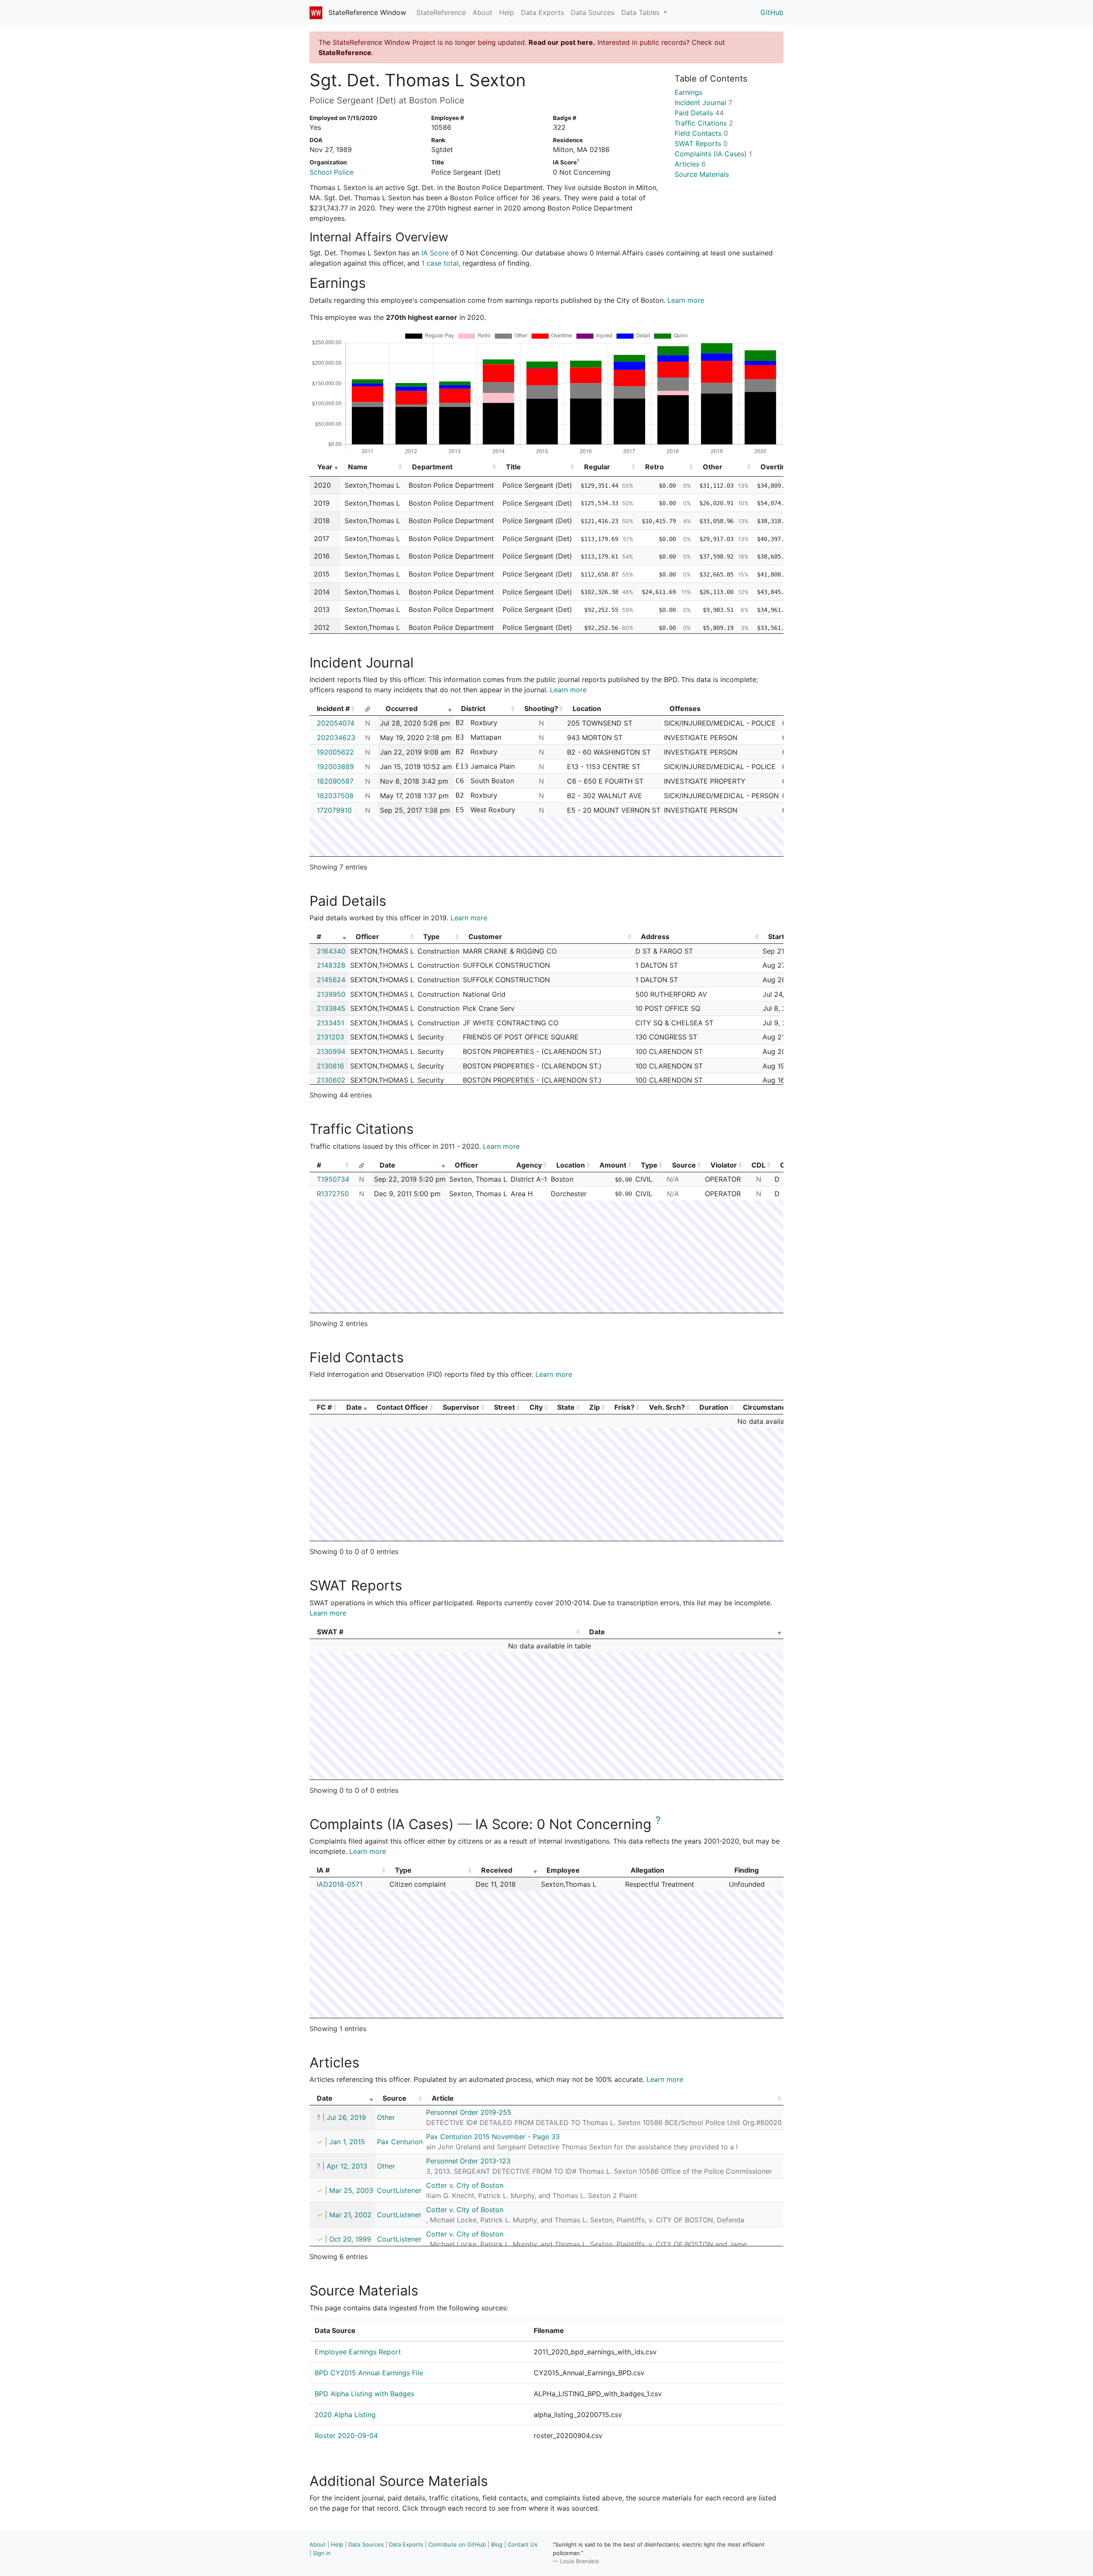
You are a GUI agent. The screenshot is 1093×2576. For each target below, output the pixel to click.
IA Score (435, 253)
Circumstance (766, 1407)
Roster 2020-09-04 (346, 2435)
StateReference (441, 12)
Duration (714, 1407)
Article (443, 2098)
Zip (595, 1407)
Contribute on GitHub (457, 2544)
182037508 (335, 796)
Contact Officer (402, 1407)
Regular (597, 467)
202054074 (336, 723)
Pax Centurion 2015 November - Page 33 (493, 2137)
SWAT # (330, 1632)
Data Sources (593, 12)
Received (497, 1870)
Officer (367, 937)
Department (432, 467)
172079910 (334, 810)
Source (684, 1165)
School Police (332, 172)
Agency (529, 1165)
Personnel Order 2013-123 (468, 2161)
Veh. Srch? (667, 1407)
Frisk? (624, 1407)
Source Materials (702, 174)
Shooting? (541, 708)
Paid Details (699, 113)
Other (713, 467)
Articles (690, 164)
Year (325, 467)
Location (571, 1165)
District (473, 708)
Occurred (402, 708)
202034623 (336, 738)
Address (655, 937)
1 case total (440, 263)
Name (358, 467)
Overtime (776, 467)
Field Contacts (701, 133)
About (482, 12)
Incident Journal (703, 102)
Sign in (322, 2553)
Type (431, 937)
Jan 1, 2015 (347, 2142)
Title (513, 467)
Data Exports (542, 12)
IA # (323, 1870)
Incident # (333, 708)
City (536, 1407)
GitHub (772, 12)
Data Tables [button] (641, 12)
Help (507, 12)
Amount (613, 1165)
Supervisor (461, 1407)
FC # (324, 1407)
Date (387, 1165)
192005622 (335, 752)
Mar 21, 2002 (350, 2215)
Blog (497, 2544)
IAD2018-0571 (340, 1884)
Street (504, 1407)
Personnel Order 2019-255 (469, 2112)
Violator (724, 1165)
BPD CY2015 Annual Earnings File (369, 2373)
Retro (655, 467)
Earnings (688, 92)
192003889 (335, 767)
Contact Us (523, 2544)
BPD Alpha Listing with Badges (364, 2394)
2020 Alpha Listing (345, 2415)
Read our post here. (562, 42)
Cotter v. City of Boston (465, 2185)
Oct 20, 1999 (350, 2239)
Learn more (686, 300)
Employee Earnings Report (358, 2352)
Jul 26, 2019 (346, 2117)
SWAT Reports (701, 143)
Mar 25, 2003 (351, 2190)
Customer (485, 937)
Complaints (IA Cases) (713, 154)
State (566, 1407)
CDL (758, 1165)
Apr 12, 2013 (347, 2166)
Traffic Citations (704, 123)
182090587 (335, 781)
